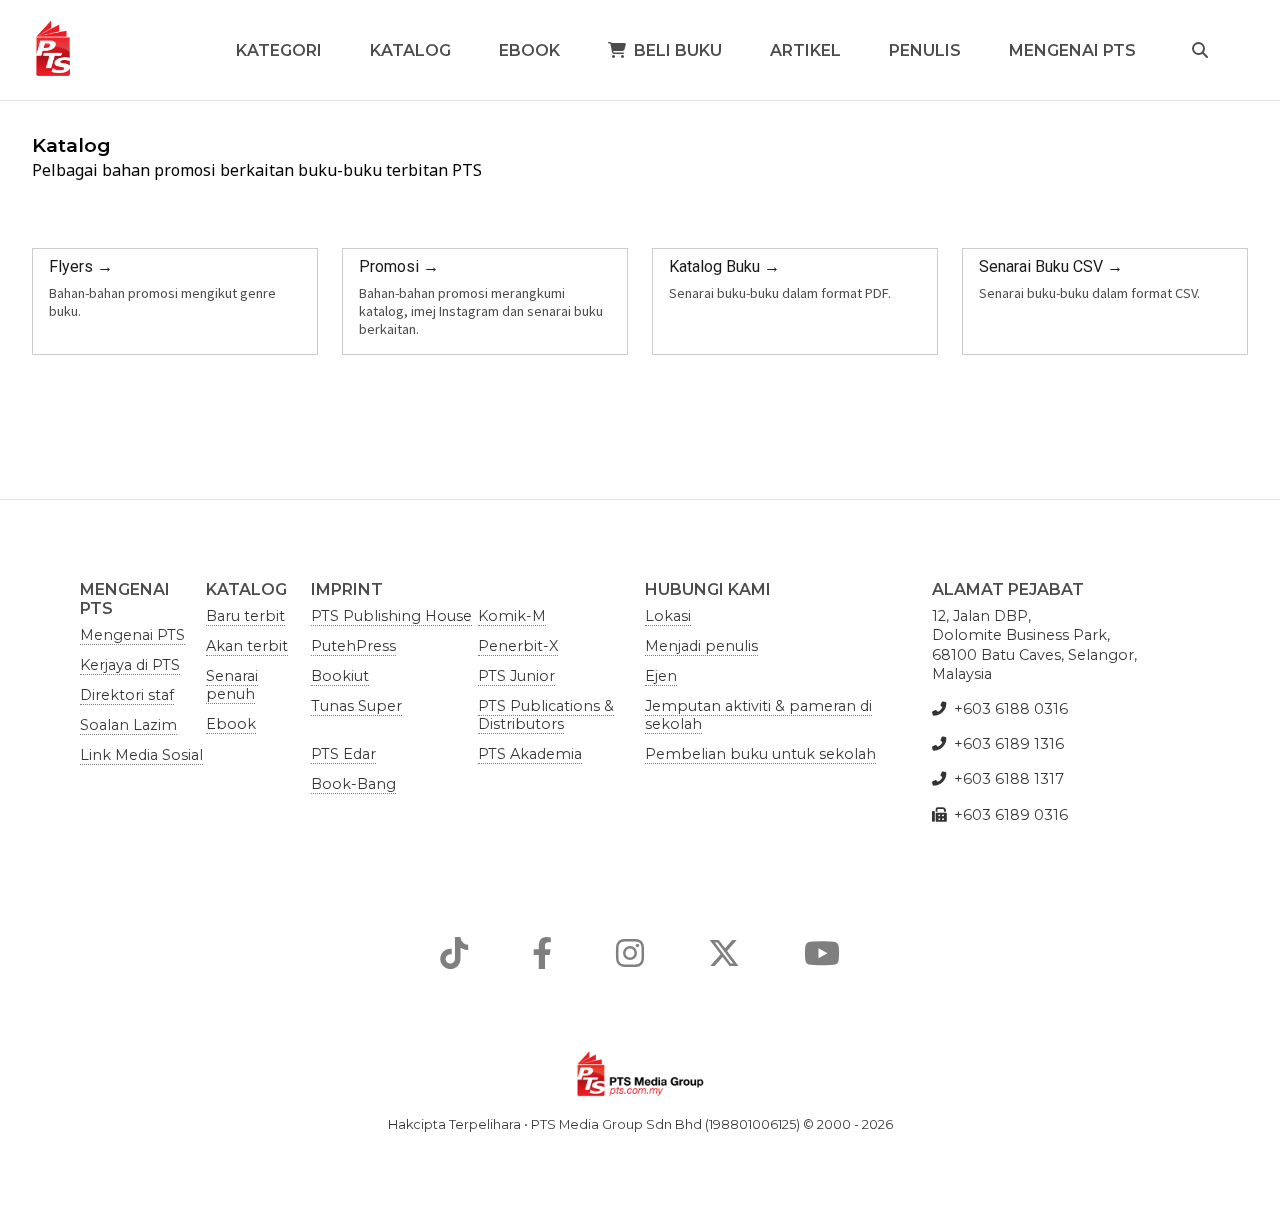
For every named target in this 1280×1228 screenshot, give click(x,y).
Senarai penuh (232, 685)
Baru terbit (245, 616)
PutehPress (353, 646)
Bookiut (340, 676)
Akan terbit (247, 646)
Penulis (925, 50)
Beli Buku (678, 50)
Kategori (279, 50)
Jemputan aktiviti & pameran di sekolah (758, 715)
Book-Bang (353, 784)
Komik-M (512, 616)
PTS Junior (516, 676)
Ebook (529, 50)
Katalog (410, 50)
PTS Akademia (530, 754)
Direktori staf (127, 695)
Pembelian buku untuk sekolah (760, 754)
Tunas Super (356, 706)
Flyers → (81, 266)
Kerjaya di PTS (130, 665)
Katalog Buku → (724, 266)
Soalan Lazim (128, 725)
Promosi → (399, 266)
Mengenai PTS (1072, 50)
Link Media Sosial (141, 755)
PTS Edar (343, 754)
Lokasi (668, 616)
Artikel (805, 50)
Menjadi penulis (701, 646)
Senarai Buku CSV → (1051, 266)
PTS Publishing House (391, 616)
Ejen (661, 676)
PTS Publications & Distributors (546, 715)
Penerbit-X (518, 646)
